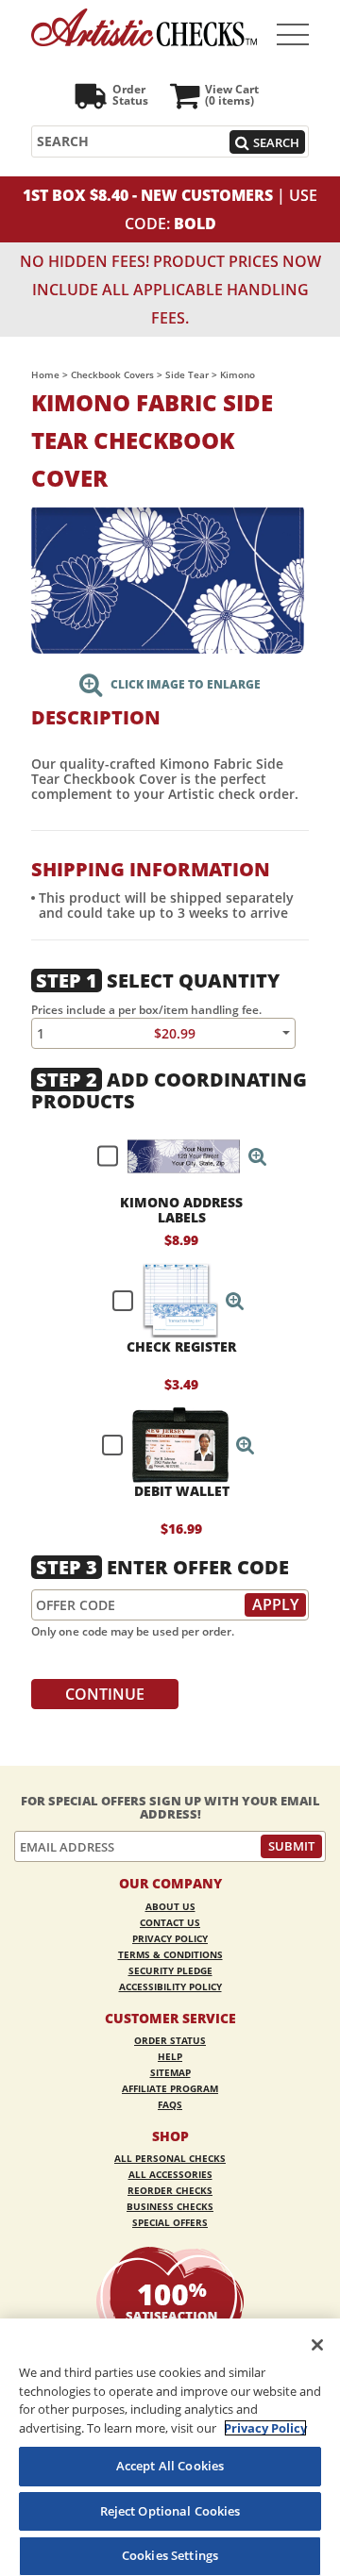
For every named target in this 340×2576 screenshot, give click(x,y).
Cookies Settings (170, 2555)
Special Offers (170, 2222)
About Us (170, 1906)
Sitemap (170, 2072)
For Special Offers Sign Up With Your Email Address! (170, 1808)
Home (45, 374)
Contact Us (170, 1922)
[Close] (317, 2345)
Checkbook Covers (112, 374)
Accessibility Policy (170, 1986)
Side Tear (187, 374)
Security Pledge (170, 1970)
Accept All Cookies (170, 2466)
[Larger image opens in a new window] (168, 579)
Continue (105, 1694)
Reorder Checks (170, 2190)
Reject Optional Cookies (170, 2511)
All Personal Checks (170, 2158)
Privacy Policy (170, 1938)
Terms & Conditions (170, 1954)
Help (170, 2056)
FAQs (170, 2104)
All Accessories (170, 2174)
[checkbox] (174, 1156)
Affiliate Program (170, 2088)
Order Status (170, 2040)
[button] (258, 1156)
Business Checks (170, 2206)
